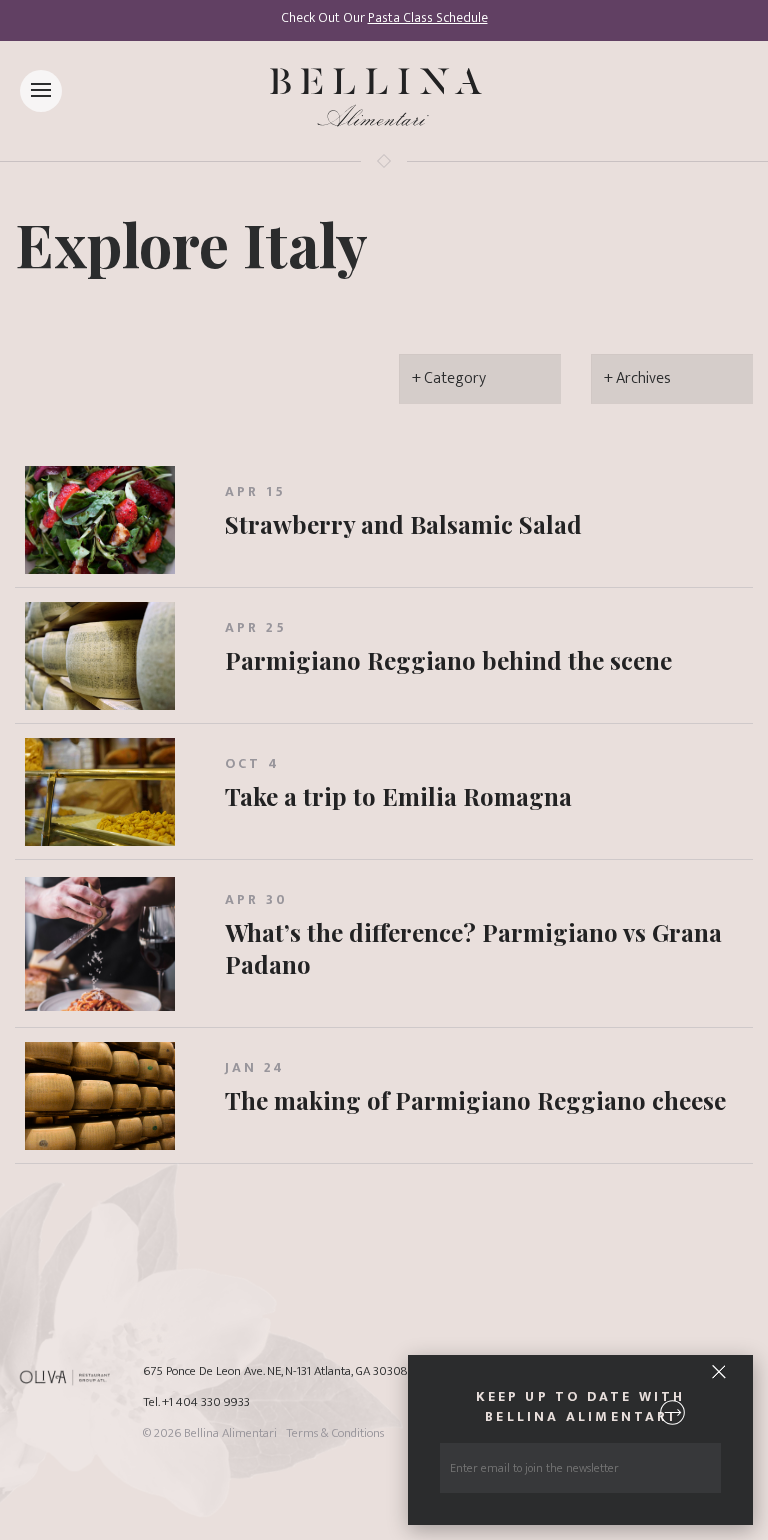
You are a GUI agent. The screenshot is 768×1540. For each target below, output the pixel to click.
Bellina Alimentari (230, 1433)
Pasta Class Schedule (428, 18)
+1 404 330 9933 (206, 1402)
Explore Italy (191, 243)
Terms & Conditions (335, 1433)
